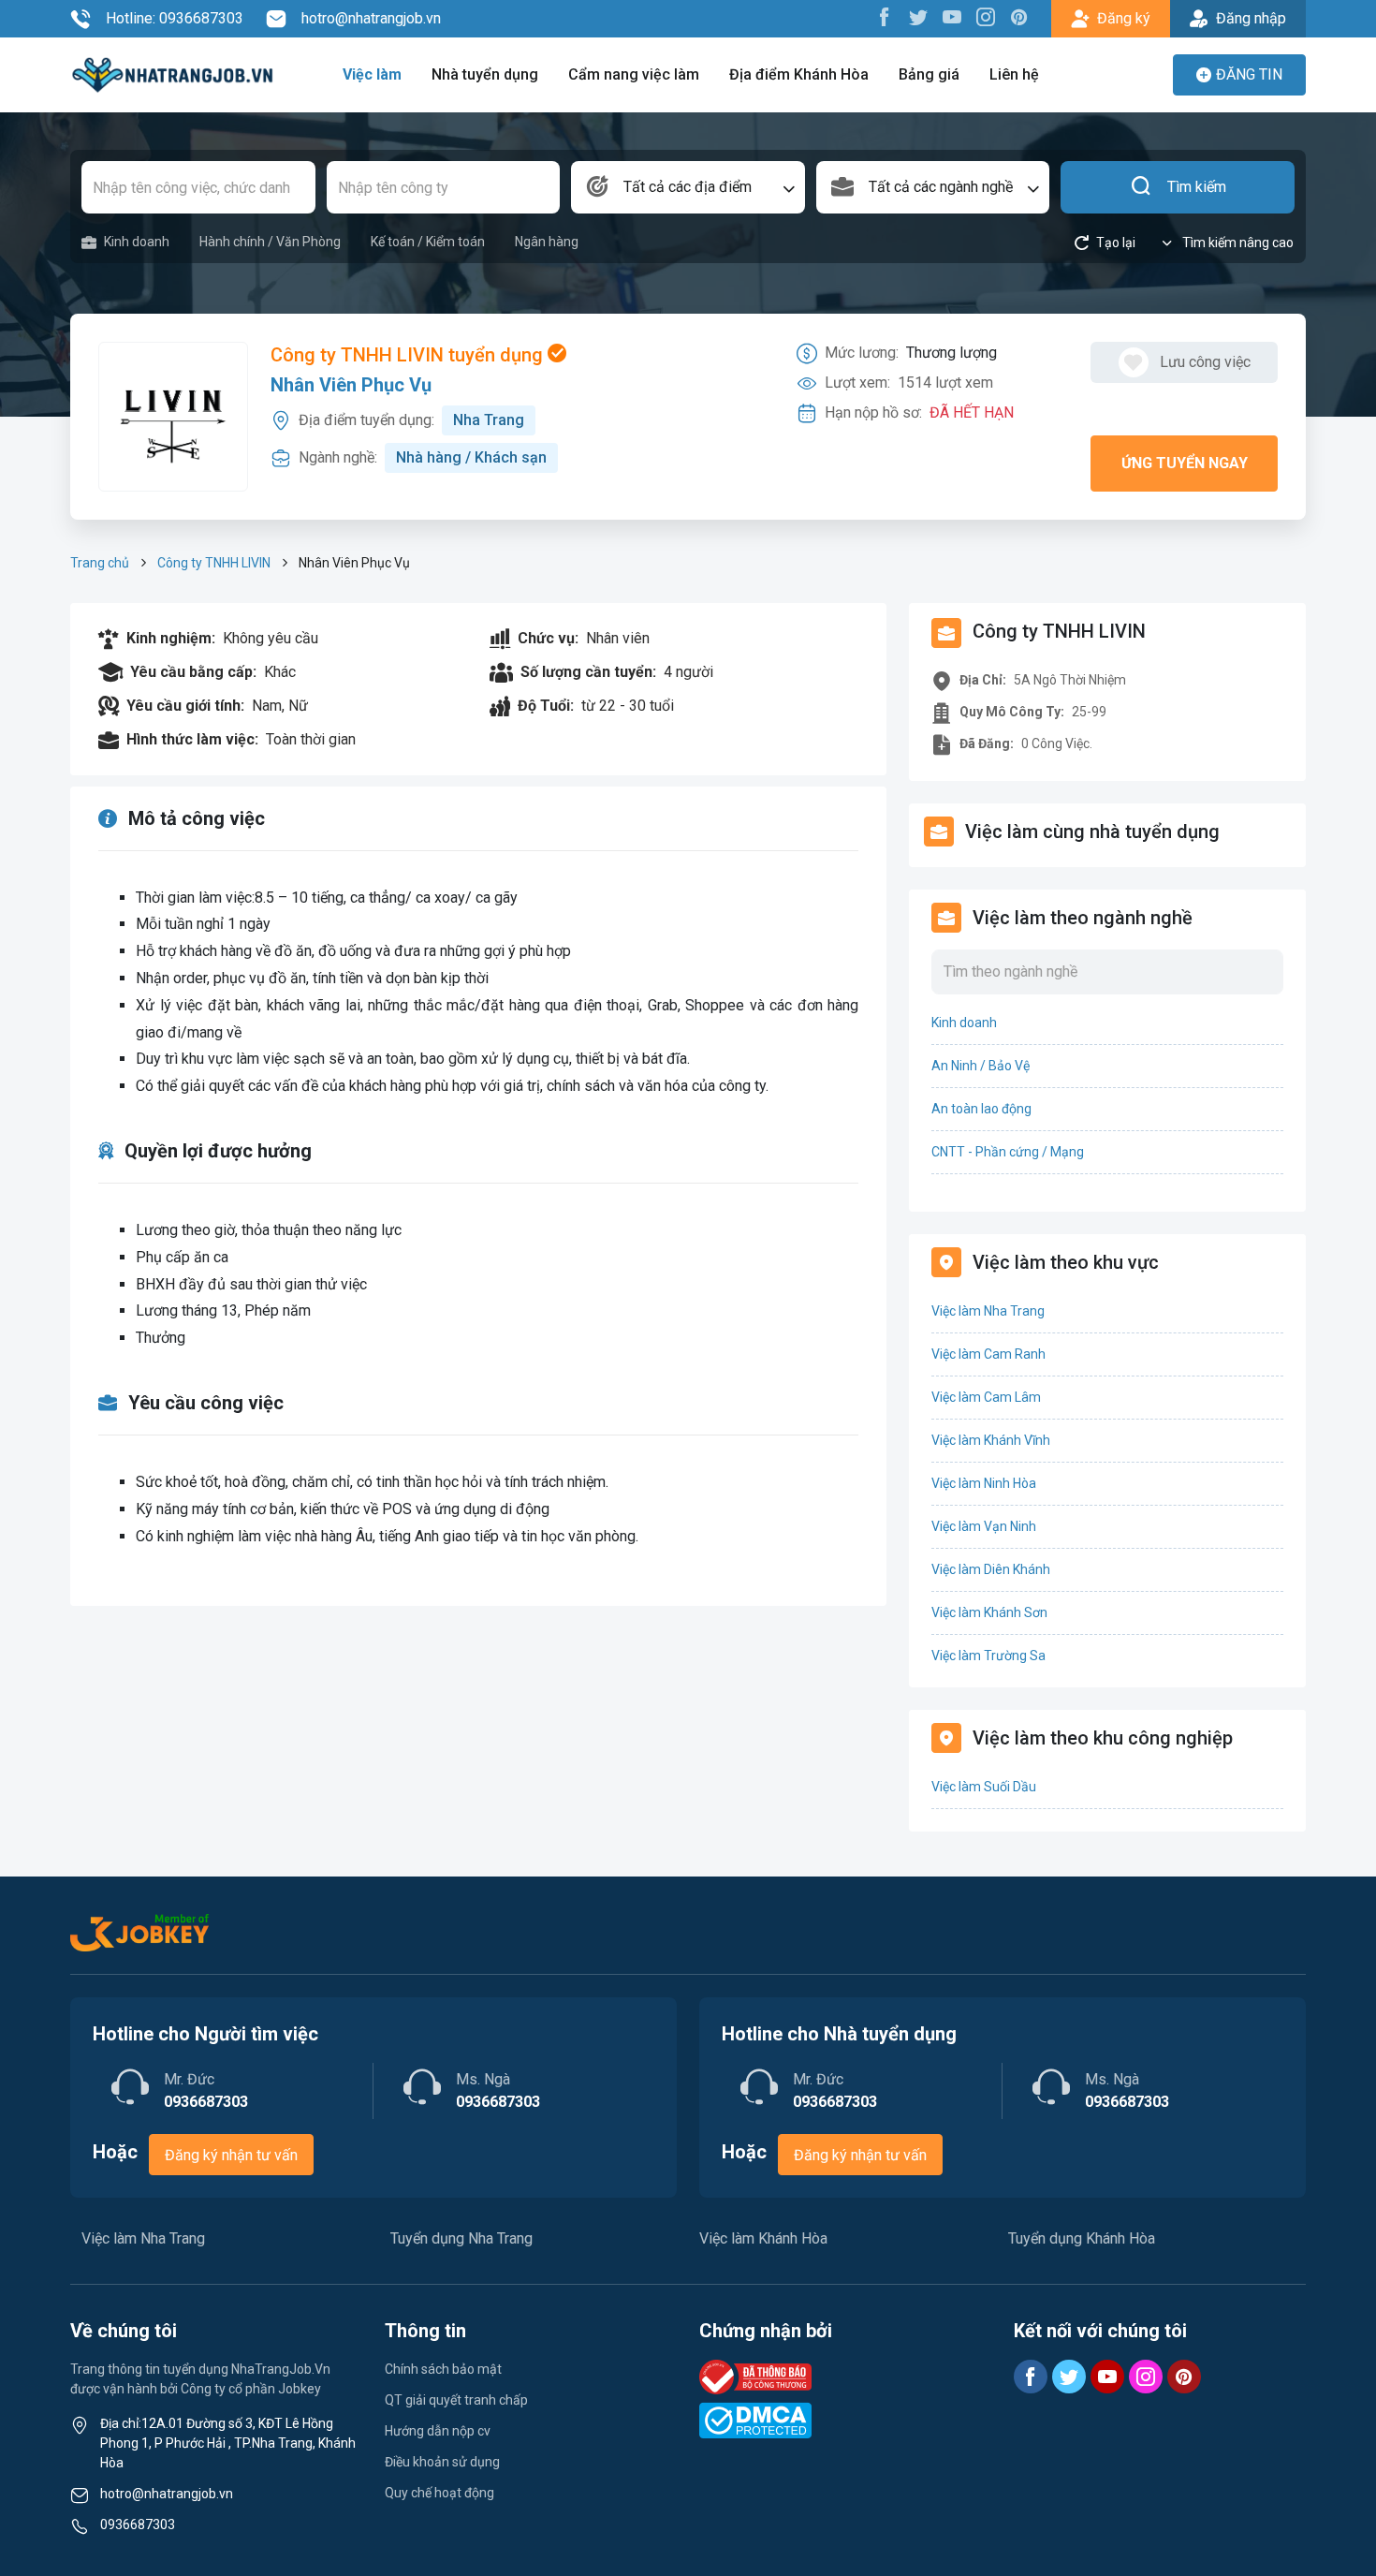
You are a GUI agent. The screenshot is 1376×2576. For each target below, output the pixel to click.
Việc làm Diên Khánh (991, 1569)
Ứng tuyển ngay (1185, 463)
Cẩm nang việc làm (634, 74)
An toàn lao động (981, 1109)
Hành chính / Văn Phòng (270, 242)
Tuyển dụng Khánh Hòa (1082, 2238)
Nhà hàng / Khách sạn (471, 457)
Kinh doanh (137, 242)
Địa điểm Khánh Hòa (799, 74)
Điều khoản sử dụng (442, 2462)
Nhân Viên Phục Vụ (351, 385)
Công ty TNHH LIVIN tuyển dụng (409, 355)
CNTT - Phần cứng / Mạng (1008, 1152)
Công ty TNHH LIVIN (214, 563)
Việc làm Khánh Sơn (989, 1612)
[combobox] (688, 187)
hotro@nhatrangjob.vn (371, 18)
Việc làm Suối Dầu (984, 1787)
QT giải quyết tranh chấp (456, 2400)
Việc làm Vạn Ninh (984, 1526)
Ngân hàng (547, 242)
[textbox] (688, 187)
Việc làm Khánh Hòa (763, 2238)
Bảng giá (929, 74)
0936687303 (138, 2524)
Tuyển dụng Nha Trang (461, 2238)
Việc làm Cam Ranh (988, 1354)
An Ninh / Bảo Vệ (981, 1066)
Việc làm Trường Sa (988, 1656)
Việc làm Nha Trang (988, 1311)
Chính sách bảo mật (443, 2369)
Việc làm (372, 74)
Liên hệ (1014, 74)
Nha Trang (489, 420)
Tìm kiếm (1197, 187)
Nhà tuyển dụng (485, 74)
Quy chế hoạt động (439, 2493)
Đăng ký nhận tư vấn (231, 2155)
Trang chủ (100, 563)
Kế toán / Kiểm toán (428, 242)
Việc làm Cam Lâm (986, 1397)
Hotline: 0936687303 (175, 18)
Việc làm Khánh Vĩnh (991, 1440)
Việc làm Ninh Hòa (984, 1483)
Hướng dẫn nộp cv (438, 2431)
